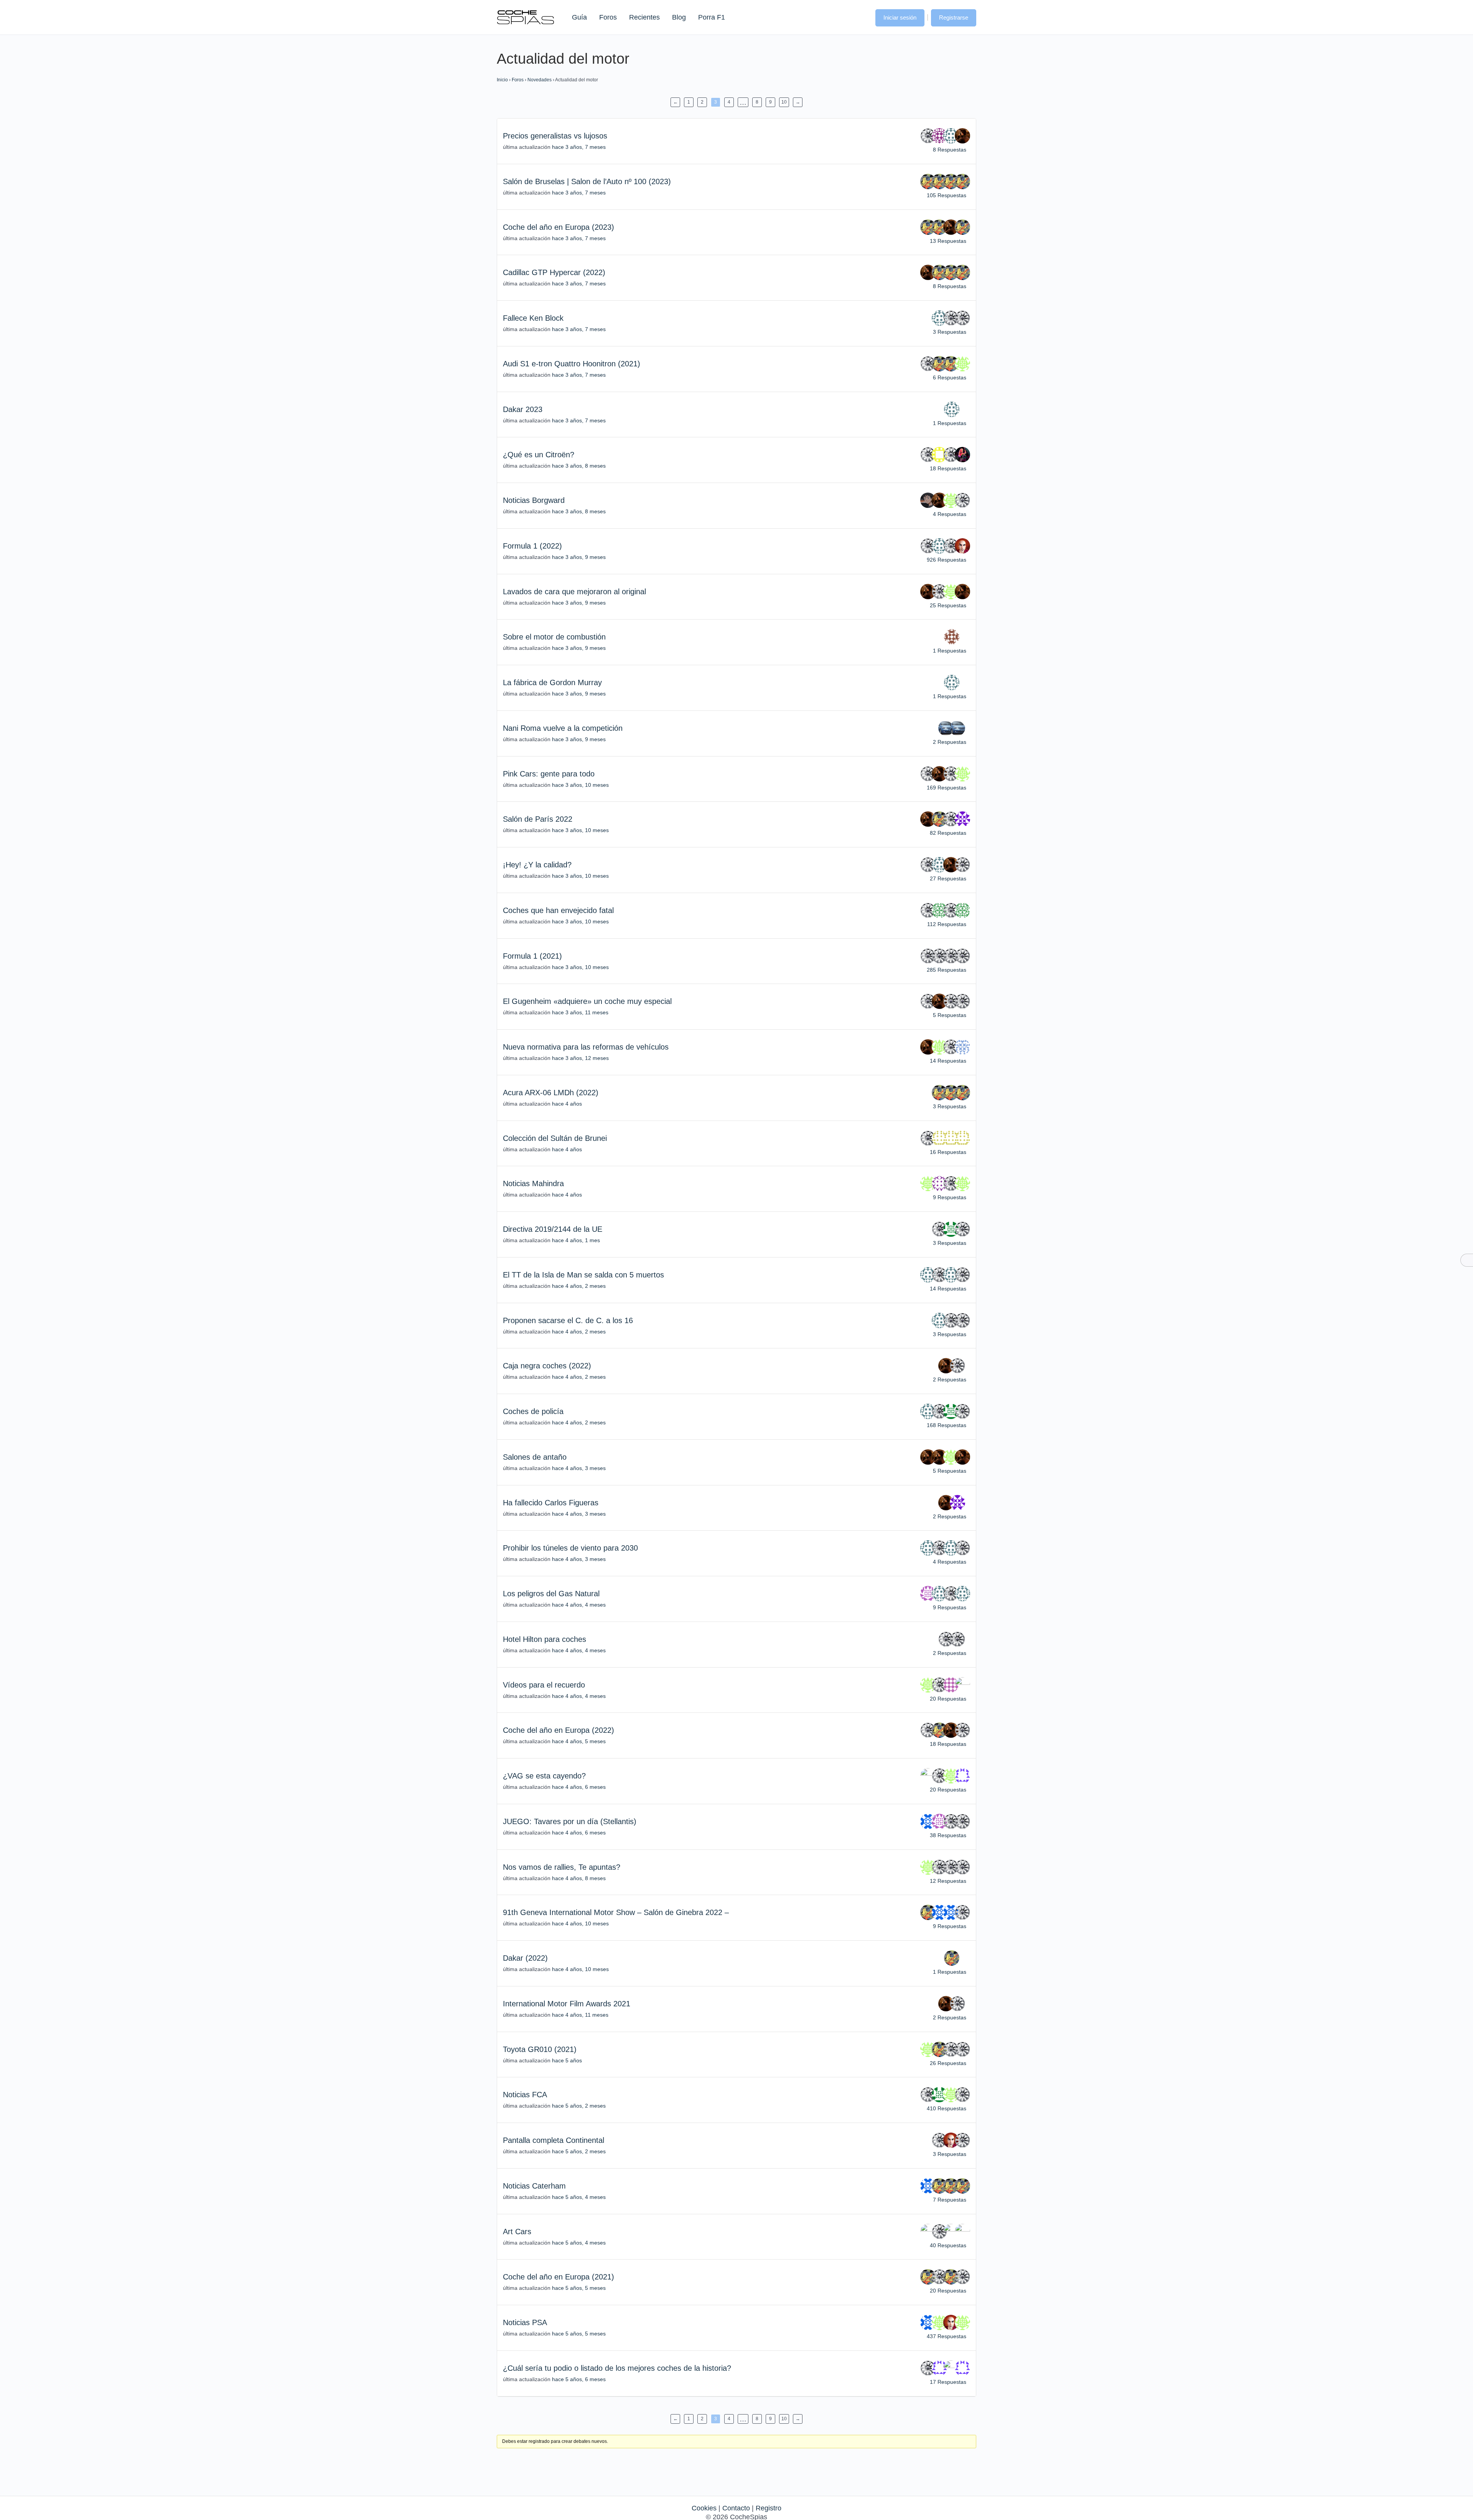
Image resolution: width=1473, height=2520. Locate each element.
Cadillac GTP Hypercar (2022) (554, 272)
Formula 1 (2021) (532, 956)
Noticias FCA (525, 2095)
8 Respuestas (950, 150)
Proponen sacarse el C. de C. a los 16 (568, 1320)
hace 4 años (567, 1104)
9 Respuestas (950, 1197)
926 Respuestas (947, 560)
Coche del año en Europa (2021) (559, 2277)
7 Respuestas (950, 2200)
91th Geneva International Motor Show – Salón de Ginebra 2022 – (616, 1912)
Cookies (704, 2508)
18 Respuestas (948, 468)
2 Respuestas (950, 742)
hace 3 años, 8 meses (579, 466)
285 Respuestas (947, 970)
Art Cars (517, 2232)
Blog (679, 17)
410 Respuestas (947, 2108)
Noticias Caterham (534, 2186)
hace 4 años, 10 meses (580, 1923)
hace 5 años (567, 2060)
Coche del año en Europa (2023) (559, 227)
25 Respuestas (948, 605)
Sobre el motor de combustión (554, 637)
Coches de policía (533, 1411)
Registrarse (954, 17)
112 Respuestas (947, 924)
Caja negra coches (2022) (547, 1366)
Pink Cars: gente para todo (549, 774)
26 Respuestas (948, 2063)
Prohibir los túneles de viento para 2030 (570, 1548)
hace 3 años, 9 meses (579, 557)
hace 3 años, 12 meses (580, 1058)
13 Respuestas (948, 241)
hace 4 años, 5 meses (579, 1741)
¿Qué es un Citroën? (539, 455)
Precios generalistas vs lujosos (555, 136)
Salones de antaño (535, 1457)
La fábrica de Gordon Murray (552, 682)
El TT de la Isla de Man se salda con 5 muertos (583, 1275)
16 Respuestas (948, 1152)
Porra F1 (711, 17)
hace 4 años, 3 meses (579, 1468)
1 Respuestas (950, 423)
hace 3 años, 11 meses (580, 1012)
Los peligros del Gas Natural (551, 1594)
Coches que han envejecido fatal (558, 910)
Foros (608, 17)
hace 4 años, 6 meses (579, 1787)
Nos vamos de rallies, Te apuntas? (562, 1867)
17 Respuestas (948, 2382)
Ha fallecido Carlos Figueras (551, 1503)
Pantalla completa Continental (554, 2140)
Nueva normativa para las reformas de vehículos (586, 1047)
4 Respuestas (950, 514)
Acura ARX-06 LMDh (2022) (551, 1093)
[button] (862, 17)
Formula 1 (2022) (532, 546)
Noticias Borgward (534, 500)
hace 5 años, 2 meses (579, 2106)
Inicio (502, 80)
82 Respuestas (948, 833)
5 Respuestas (950, 1015)
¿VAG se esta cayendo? (544, 1776)
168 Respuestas (947, 1425)
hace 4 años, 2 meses (579, 1286)
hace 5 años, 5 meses (579, 2288)
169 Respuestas (947, 788)
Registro (769, 2508)
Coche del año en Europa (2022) (559, 1730)
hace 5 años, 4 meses (579, 2197)
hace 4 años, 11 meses (580, 2015)
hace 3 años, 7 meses (579, 147)
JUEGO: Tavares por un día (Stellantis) (570, 1821)
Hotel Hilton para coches (545, 1639)
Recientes (644, 17)
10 (784, 102)
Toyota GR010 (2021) (540, 2049)
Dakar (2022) (525, 1958)
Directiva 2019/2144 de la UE (553, 1229)
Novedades (540, 80)
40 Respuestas (948, 2245)
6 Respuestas (950, 377)
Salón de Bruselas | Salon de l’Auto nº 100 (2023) (587, 181)
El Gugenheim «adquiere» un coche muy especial (587, 1001)
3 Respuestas (950, 332)
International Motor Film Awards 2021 (567, 2004)
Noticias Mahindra (533, 1183)
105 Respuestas (947, 195)
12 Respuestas (948, 1881)
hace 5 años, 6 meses (579, 2379)
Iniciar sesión (900, 17)
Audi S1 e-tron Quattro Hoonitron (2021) (572, 364)
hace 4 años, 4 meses (579, 1605)
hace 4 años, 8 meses (579, 1878)
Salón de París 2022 (538, 819)
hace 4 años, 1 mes (576, 1240)
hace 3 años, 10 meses (580, 785)
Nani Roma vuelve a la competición (563, 728)
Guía (579, 17)
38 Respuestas (948, 1835)
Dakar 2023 (523, 409)
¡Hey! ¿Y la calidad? (537, 865)
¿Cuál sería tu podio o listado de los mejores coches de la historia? (617, 2368)
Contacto (736, 2508)
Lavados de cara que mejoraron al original (574, 592)
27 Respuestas (948, 878)
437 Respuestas (947, 2336)
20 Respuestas (948, 1699)
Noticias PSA (525, 2322)
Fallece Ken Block (533, 318)
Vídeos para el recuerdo (544, 1685)
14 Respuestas (948, 1061)
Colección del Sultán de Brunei (555, 1138)
